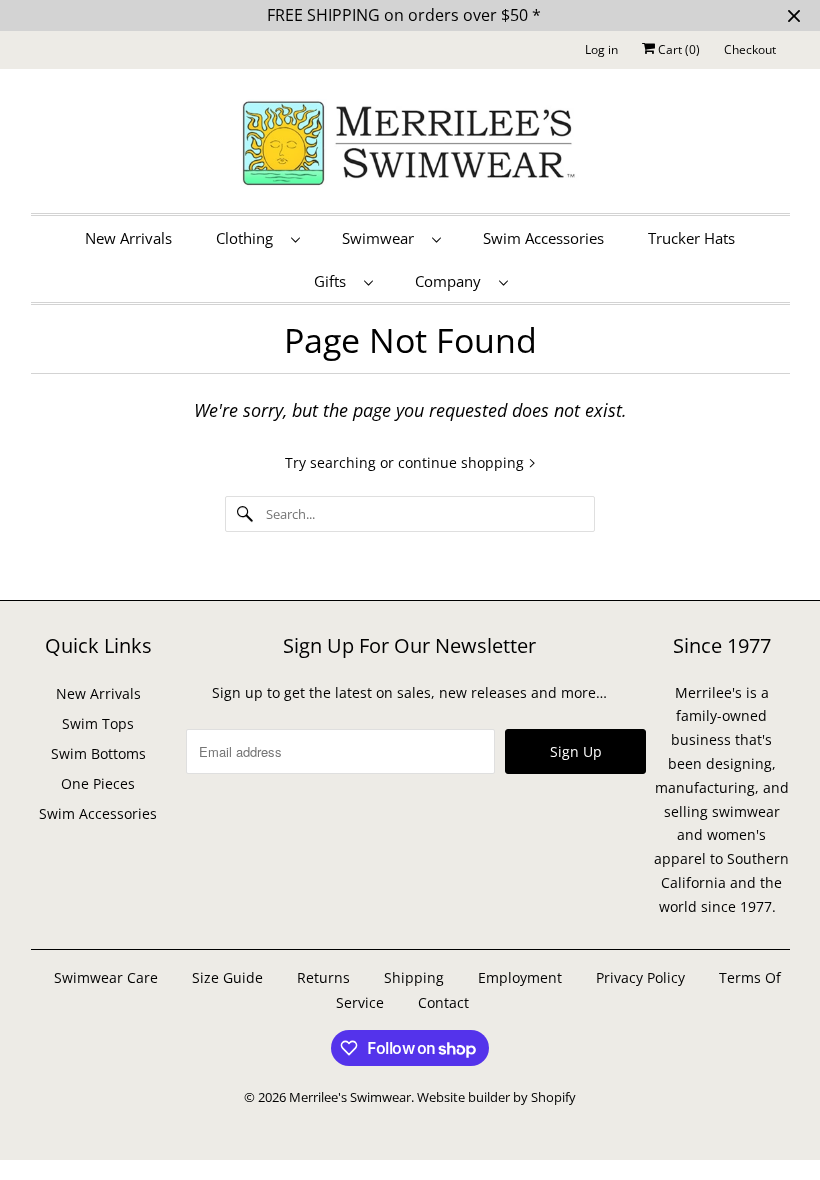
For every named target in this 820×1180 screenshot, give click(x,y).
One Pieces (98, 783)
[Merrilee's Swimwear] (410, 146)
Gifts (334, 281)
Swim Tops (98, 723)
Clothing (248, 238)
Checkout (750, 49)
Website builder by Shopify (496, 1097)
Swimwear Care (108, 977)
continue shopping (463, 462)
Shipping (414, 977)
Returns (323, 977)
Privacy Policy (640, 977)
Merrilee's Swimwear (350, 1097)
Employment (520, 977)
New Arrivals (128, 238)
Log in (601, 49)
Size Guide (227, 977)
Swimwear (382, 238)
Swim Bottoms (98, 753)
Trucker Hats (691, 238)
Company (452, 281)
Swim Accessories (543, 238)
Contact (443, 1002)
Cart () (677, 49)
